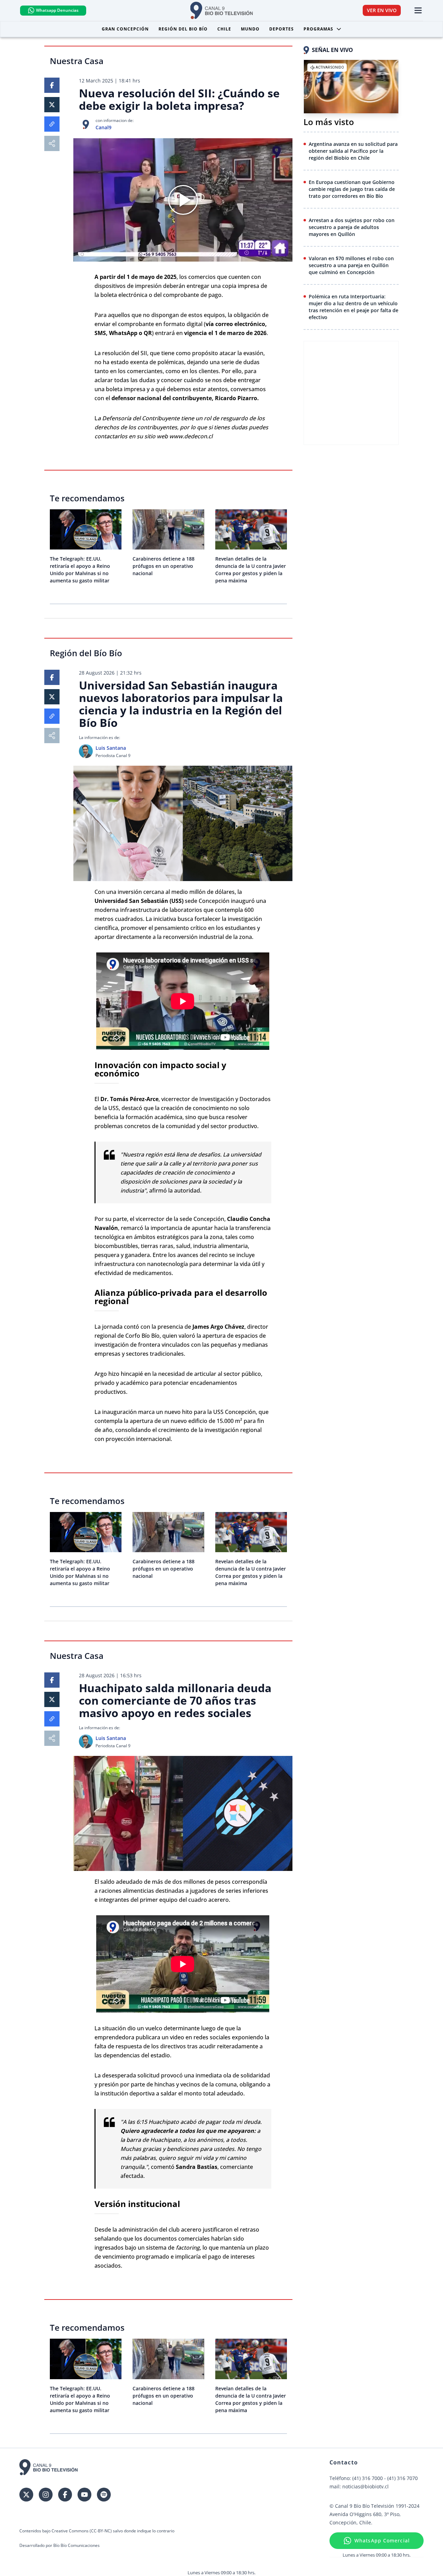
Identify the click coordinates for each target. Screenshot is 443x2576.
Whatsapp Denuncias (57, 10)
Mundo (250, 29)
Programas (318, 29)
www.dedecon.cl (191, 436)
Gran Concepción (125, 29)
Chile (224, 29)
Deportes (282, 29)
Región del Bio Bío (183, 29)
